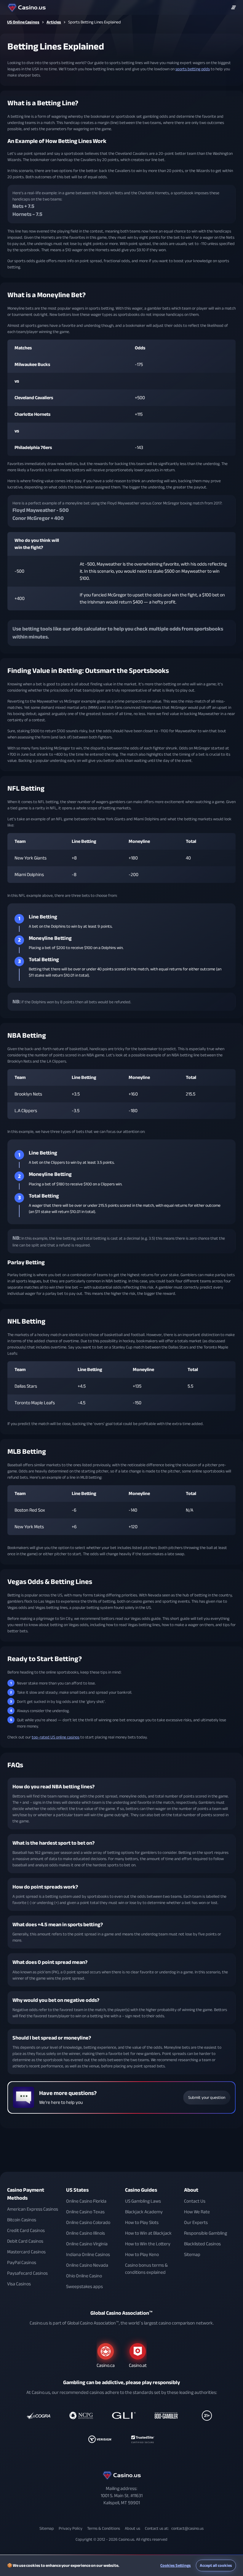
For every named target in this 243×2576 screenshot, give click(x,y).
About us (132, 2528)
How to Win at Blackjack (148, 2233)
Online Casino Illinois (85, 2233)
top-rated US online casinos (56, 1737)
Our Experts (196, 2222)
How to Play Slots (142, 2222)
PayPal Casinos (22, 2263)
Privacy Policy (71, 2528)
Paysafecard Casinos (27, 2273)
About (191, 2190)
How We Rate (197, 2212)
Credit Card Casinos (26, 2230)
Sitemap (192, 2255)
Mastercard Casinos (26, 2252)
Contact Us (195, 2201)
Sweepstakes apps (84, 2287)
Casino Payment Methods (26, 2194)
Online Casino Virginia (87, 2244)
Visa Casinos (19, 2284)
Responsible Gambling (206, 2233)
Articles (54, 22)
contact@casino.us (187, 2528)
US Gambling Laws (143, 2201)
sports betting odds (193, 69)
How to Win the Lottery (148, 2244)
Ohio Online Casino (84, 2276)
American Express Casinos (33, 2209)
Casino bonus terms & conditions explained (146, 2269)
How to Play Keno (142, 2255)
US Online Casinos (23, 22)
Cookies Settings (176, 2565)
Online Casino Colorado (88, 2222)
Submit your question (207, 2097)
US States (77, 2190)
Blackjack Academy (144, 2212)
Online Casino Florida (86, 2201)
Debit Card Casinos (25, 2241)
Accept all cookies (216, 2565)
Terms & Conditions (104, 2528)
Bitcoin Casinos (22, 2220)
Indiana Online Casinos (88, 2255)
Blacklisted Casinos (202, 2244)
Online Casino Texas (85, 2212)
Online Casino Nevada (87, 2265)
